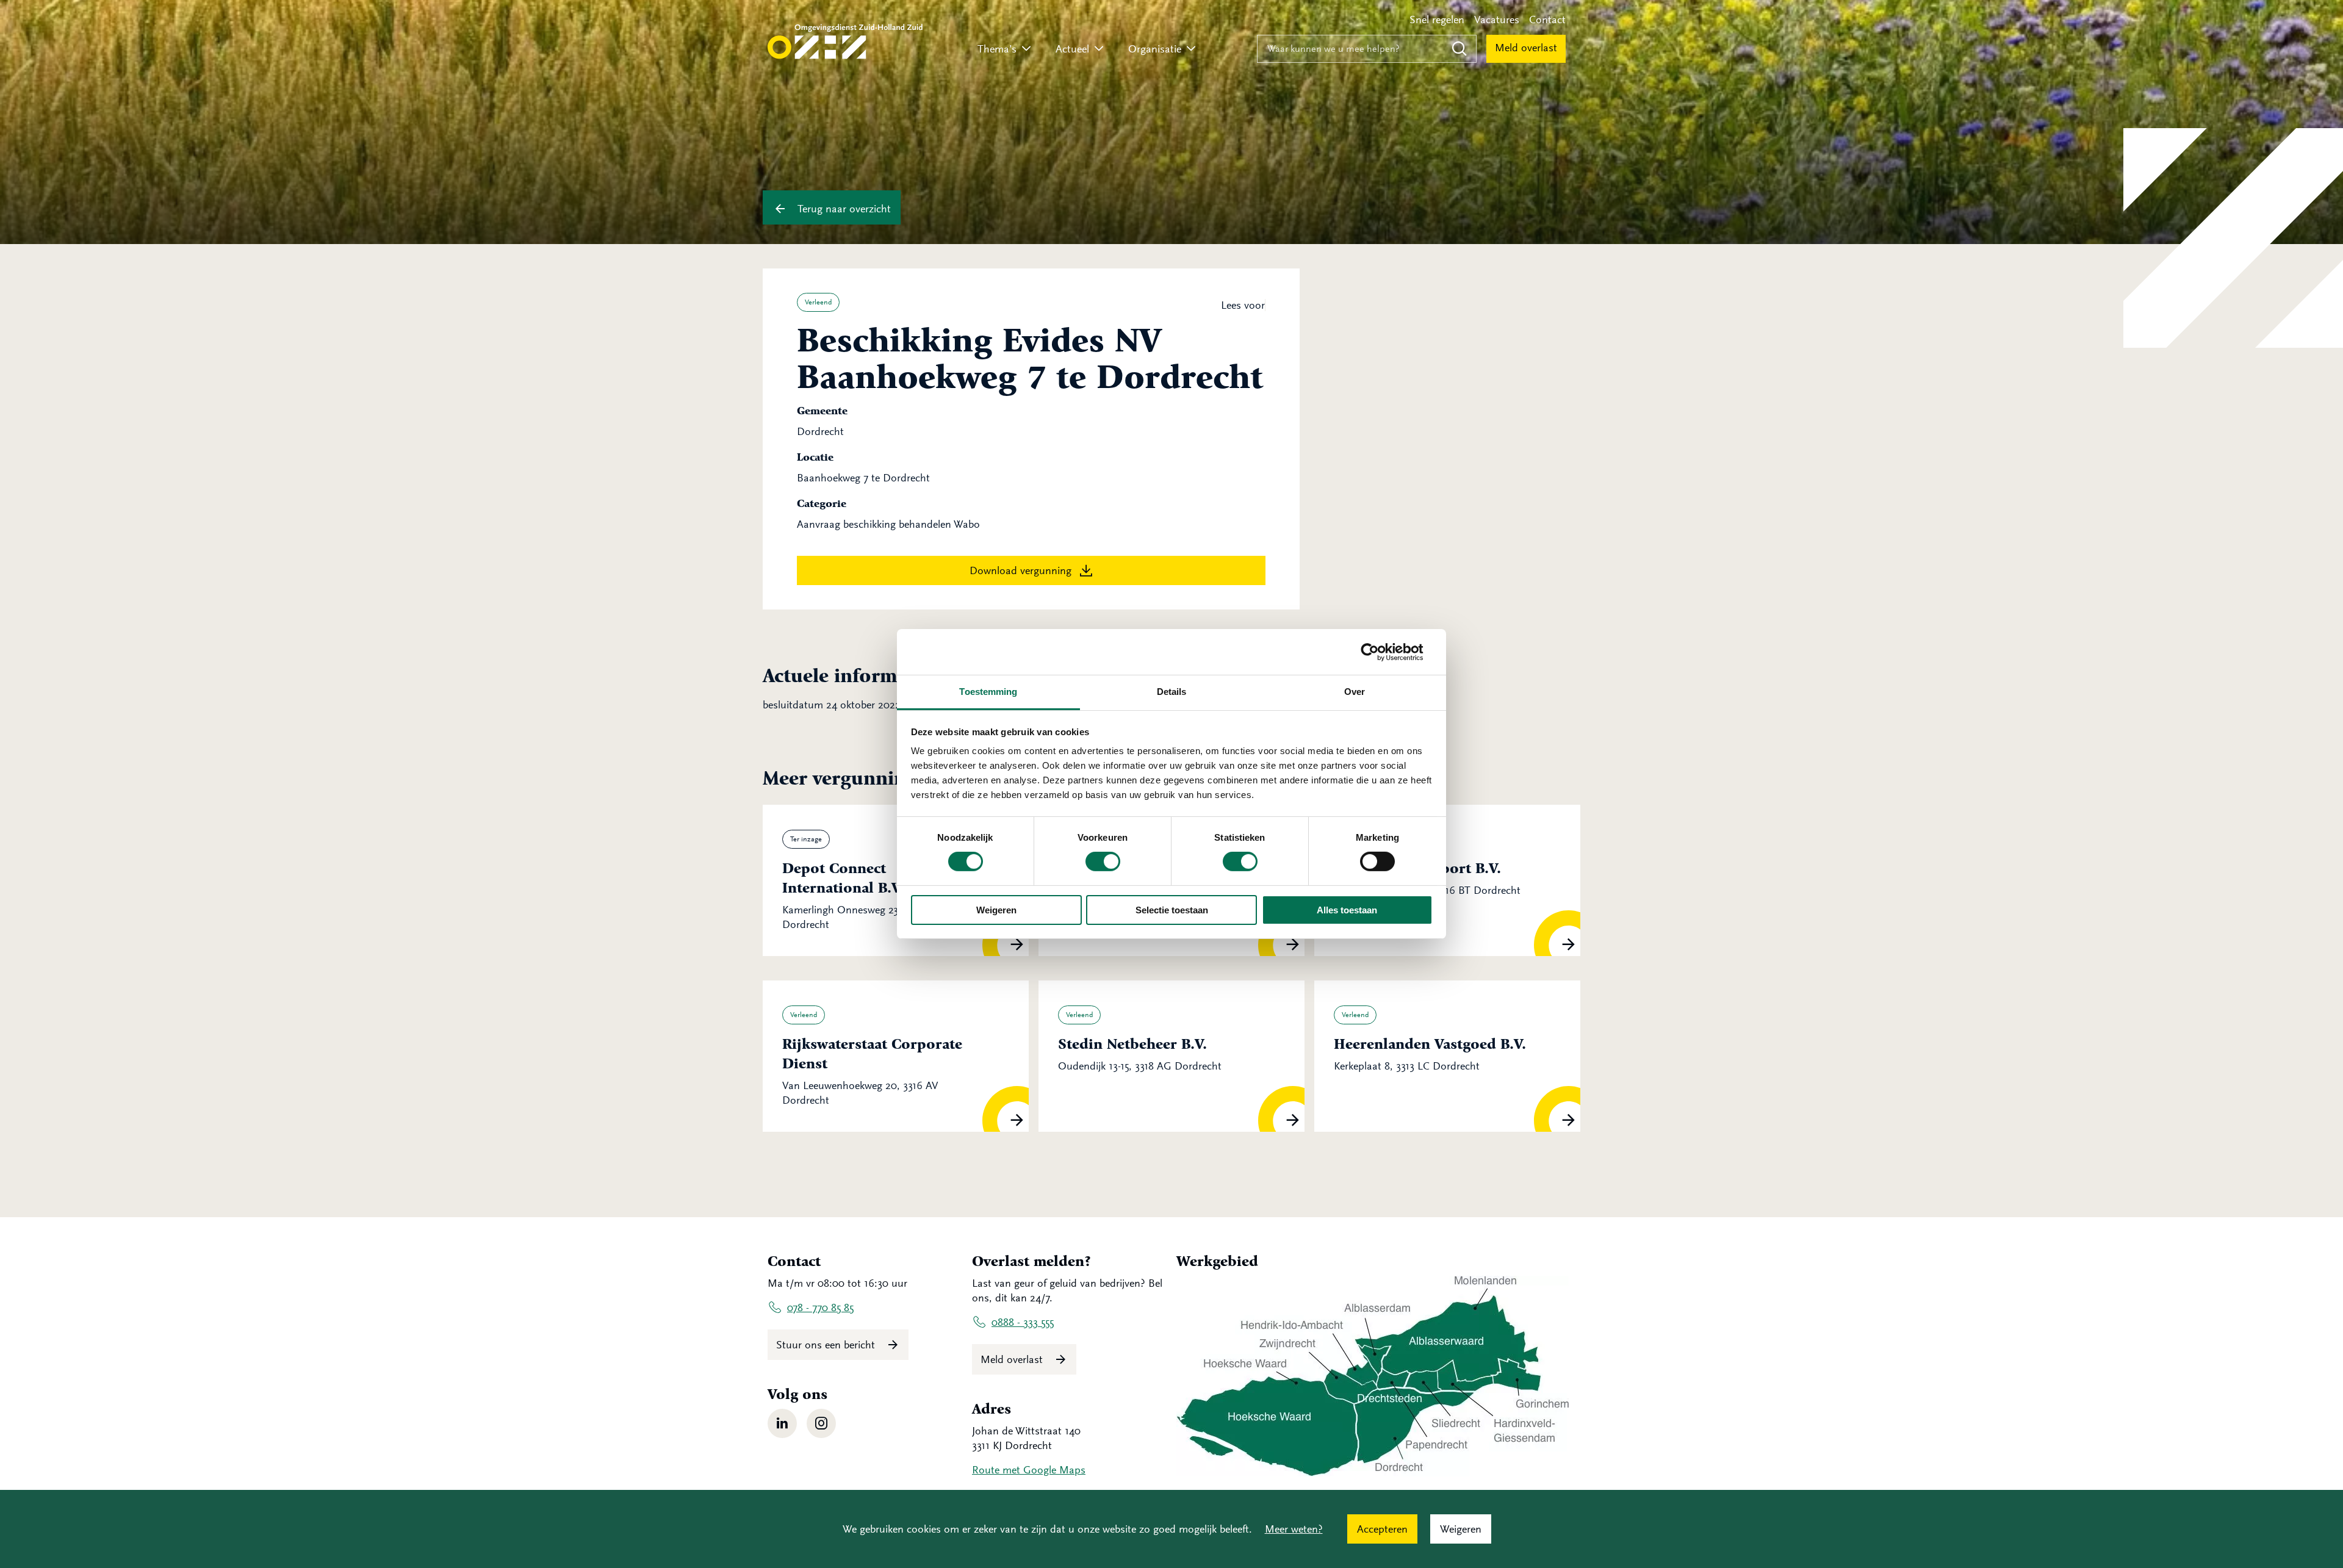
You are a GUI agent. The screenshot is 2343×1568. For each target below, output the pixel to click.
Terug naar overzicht (843, 209)
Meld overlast (1526, 48)
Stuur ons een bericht (827, 1345)
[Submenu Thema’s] (1026, 49)
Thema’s (997, 49)
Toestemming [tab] (988, 692)
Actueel (1072, 49)
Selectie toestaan (1172, 910)
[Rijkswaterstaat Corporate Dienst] (896, 1056)
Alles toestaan (1347, 910)
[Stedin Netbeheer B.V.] (1171, 1056)
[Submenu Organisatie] (1191, 49)
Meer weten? (1294, 1529)
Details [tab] (1172, 692)
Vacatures (1497, 20)
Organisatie (1155, 49)
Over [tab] (1355, 692)
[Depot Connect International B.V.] (896, 880)
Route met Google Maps (1029, 1470)
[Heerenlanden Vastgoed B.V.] (1447, 1056)
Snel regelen (1437, 20)
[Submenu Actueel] (1099, 49)
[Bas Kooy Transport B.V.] (1447, 880)
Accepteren (1382, 1529)
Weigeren (996, 910)
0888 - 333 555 (1023, 1322)
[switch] (1103, 861)
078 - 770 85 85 (820, 1307)
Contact (1547, 20)
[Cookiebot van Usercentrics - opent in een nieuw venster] (1379, 652)
